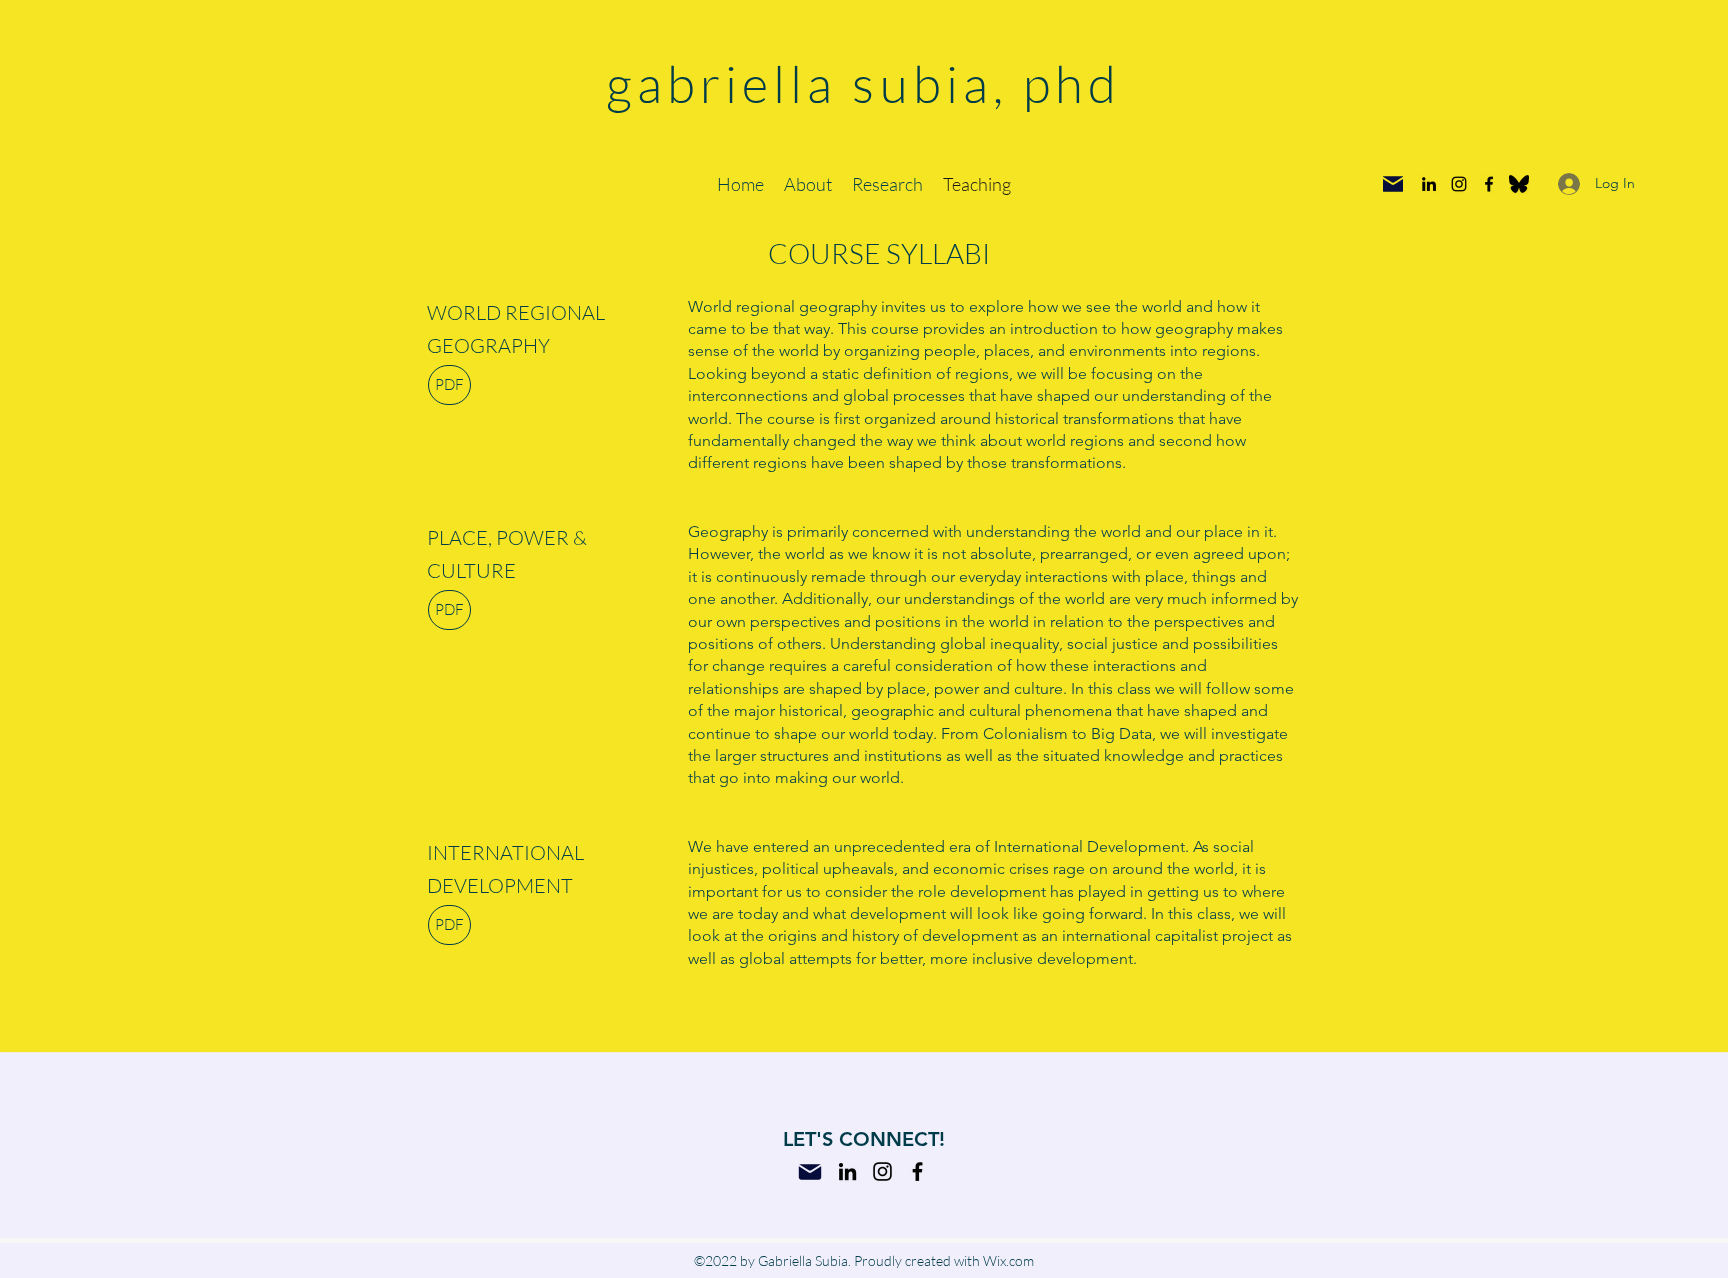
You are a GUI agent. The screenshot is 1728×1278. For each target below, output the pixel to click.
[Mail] (1393, 184)
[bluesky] (1519, 184)
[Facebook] (1489, 184)
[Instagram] (1459, 184)
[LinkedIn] (1429, 184)
